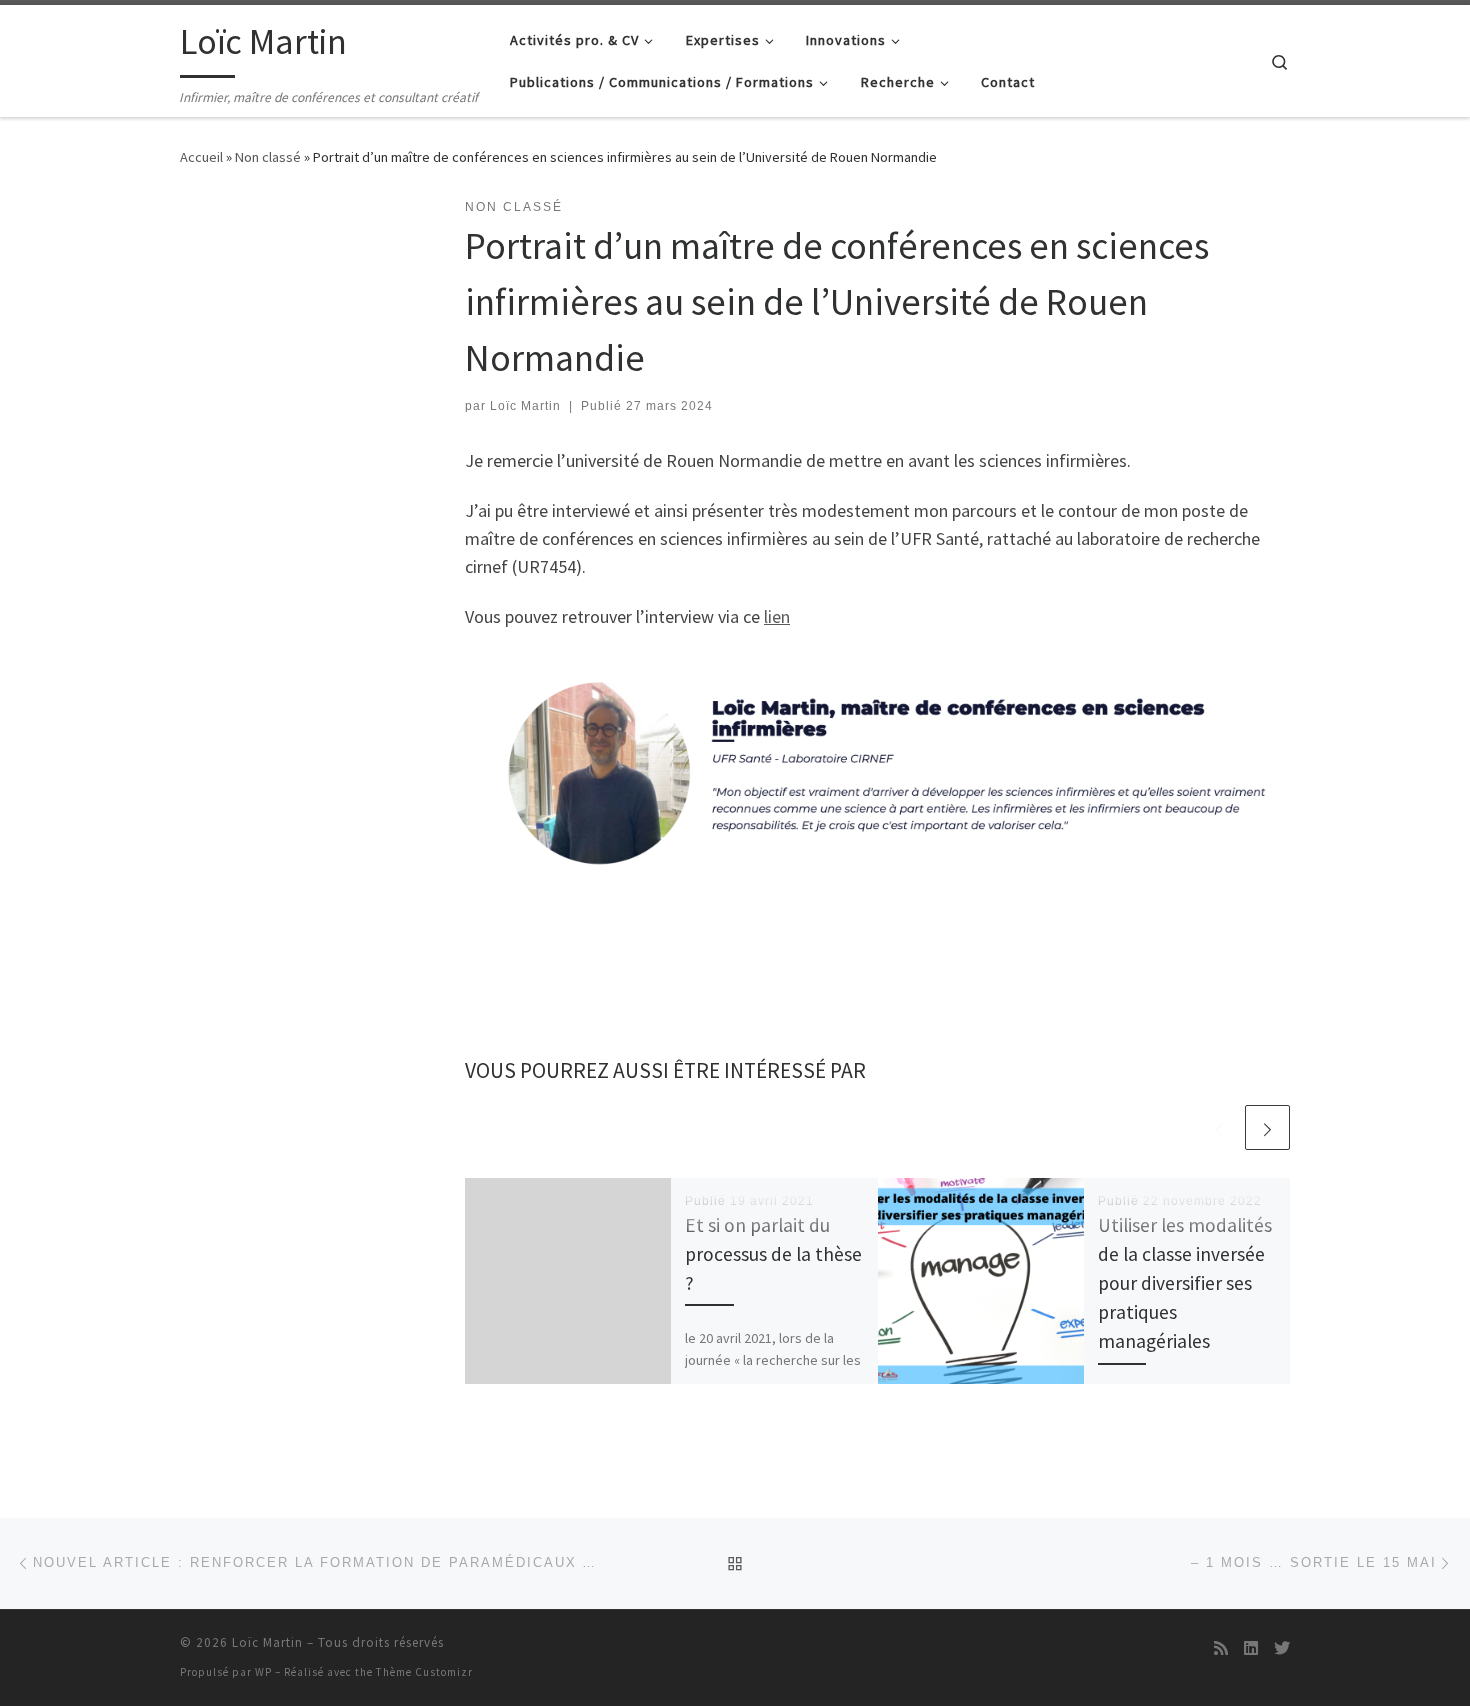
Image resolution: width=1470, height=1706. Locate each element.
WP (263, 1672)
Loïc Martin (525, 406)
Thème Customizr (424, 1672)
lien (777, 616)
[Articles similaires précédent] (1219, 1127)
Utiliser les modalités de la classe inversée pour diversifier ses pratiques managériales (1185, 1283)
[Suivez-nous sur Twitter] (1282, 1648)
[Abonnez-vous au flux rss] (1221, 1648)
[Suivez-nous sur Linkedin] (1251, 1648)
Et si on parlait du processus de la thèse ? (773, 1254)
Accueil (201, 157)
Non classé (268, 157)
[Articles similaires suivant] (1267, 1127)
